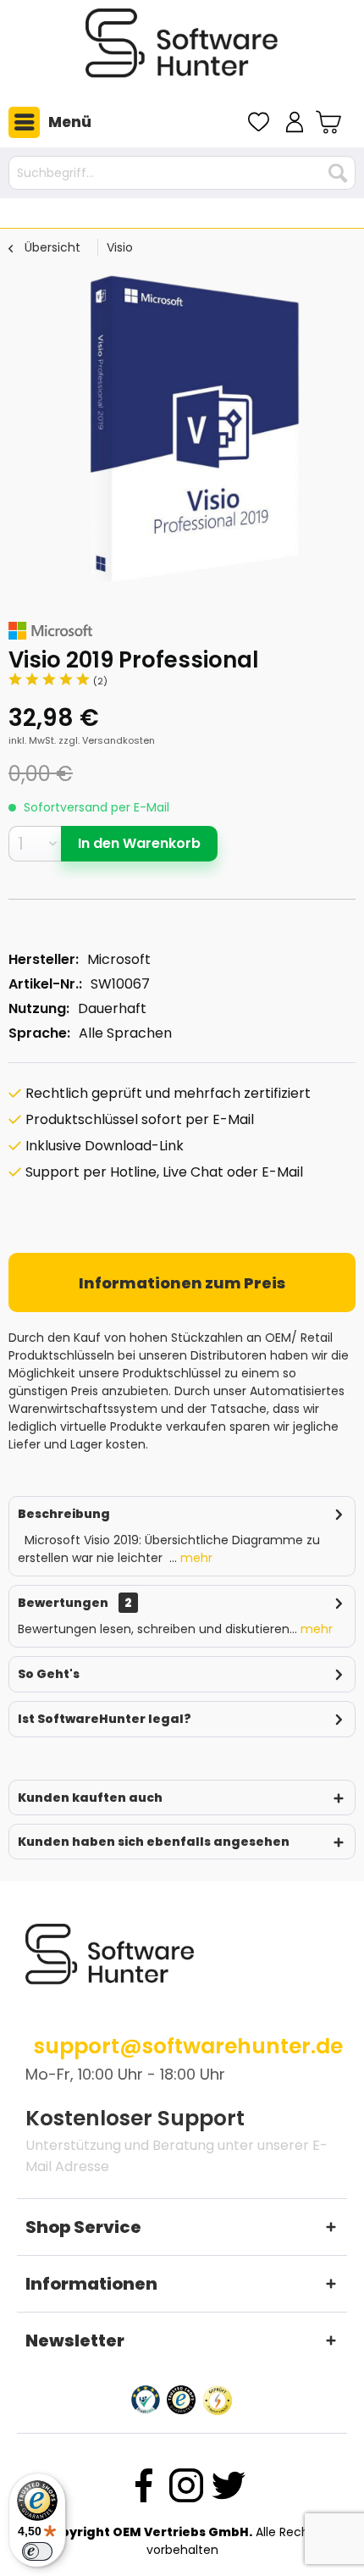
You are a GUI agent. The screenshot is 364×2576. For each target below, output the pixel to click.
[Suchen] (338, 173)
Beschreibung (64, 1514)
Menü (70, 122)
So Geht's (49, 1674)
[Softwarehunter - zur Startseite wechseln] (182, 50)
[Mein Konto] (295, 122)
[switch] (37, 2551)
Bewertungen (63, 1603)
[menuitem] (46, 122)
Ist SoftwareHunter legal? (105, 1719)
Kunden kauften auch (90, 1798)
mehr (195, 1558)
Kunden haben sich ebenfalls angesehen (154, 1842)
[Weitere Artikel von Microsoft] (50, 631)
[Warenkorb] (331, 122)
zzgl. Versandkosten (107, 740)
